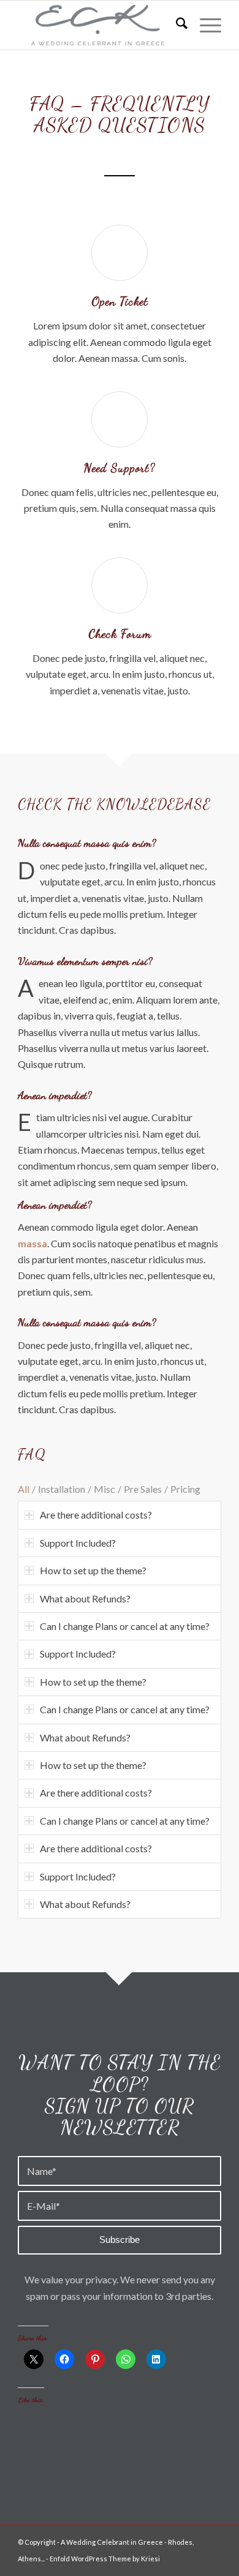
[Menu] (204, 25)
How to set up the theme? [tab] (93, 1570)
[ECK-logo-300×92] (99, 25)
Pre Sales (143, 1489)
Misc (104, 1489)
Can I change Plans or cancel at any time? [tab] (125, 1626)
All (24, 1489)
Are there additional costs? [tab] (96, 1515)
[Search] (176, 25)
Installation (62, 1489)
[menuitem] (176, 25)
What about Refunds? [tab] (85, 1598)
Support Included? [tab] (78, 1543)
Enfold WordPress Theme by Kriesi (105, 2559)
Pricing (185, 1489)
